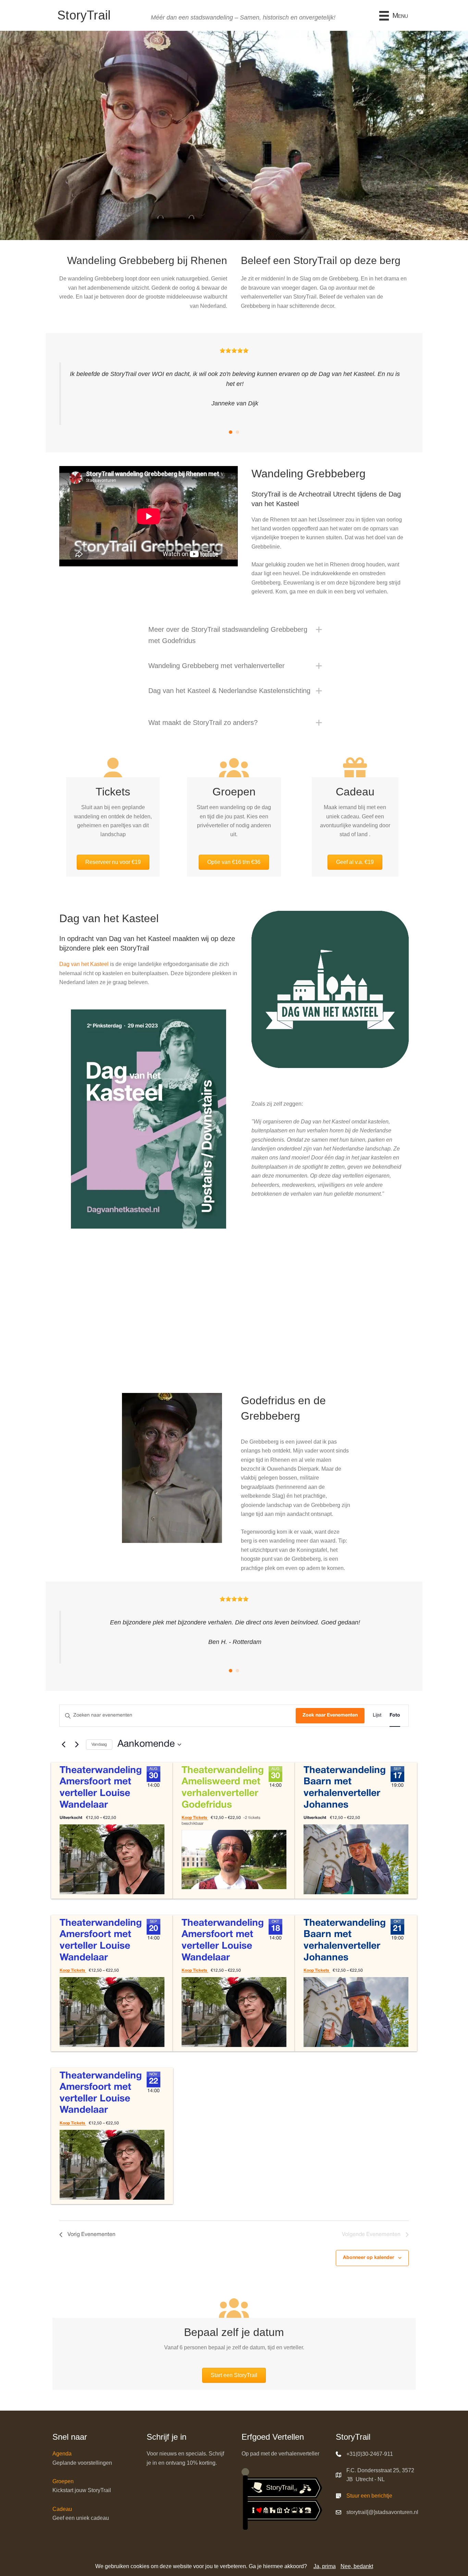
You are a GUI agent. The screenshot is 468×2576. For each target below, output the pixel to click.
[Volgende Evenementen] (77, 1745)
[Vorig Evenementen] (63, 1745)
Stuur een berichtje (369, 2496)
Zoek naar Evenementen (330, 1715)
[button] (234, 635)
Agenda (62, 2454)
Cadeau (62, 2509)
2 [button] (237, 432)
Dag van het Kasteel (84, 964)
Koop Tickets (195, 1818)
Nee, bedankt (357, 2566)
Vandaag (99, 1744)
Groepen (63, 2481)
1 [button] (231, 432)
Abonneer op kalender (368, 2258)
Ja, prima (325, 2566)
